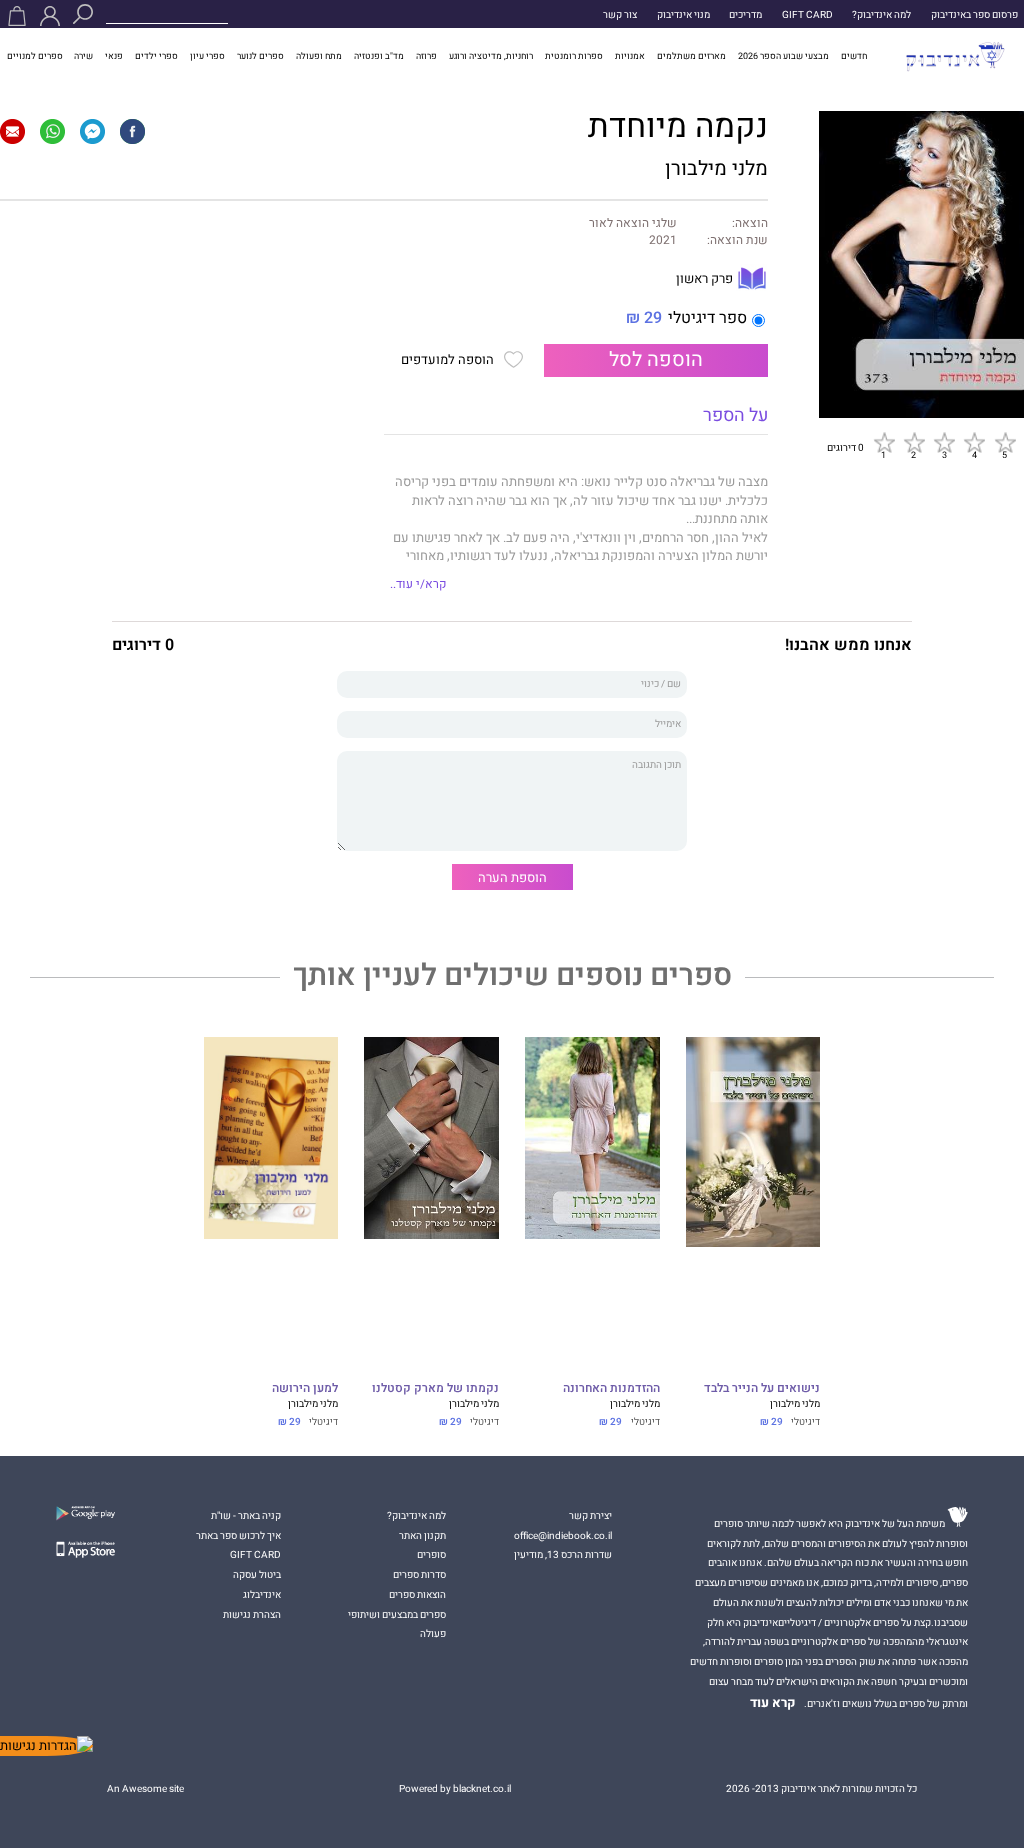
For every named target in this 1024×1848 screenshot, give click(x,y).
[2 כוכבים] (914, 442)
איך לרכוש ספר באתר (238, 1535)
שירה (83, 56)
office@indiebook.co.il (563, 1535)
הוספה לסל (656, 360)
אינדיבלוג (262, 1594)
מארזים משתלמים (691, 56)
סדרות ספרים (419, 1574)
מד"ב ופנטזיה (379, 56)
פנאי (114, 56)
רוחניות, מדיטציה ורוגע (491, 56)
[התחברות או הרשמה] (50, 16)
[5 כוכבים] (1005, 442)
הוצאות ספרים (417, 1594)
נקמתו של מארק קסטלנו (435, 1389)
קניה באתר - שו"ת (246, 1515)
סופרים (431, 1554)
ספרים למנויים (35, 56)
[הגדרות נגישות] (46, 1746)
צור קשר (620, 14)
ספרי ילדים (156, 56)
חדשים (854, 56)
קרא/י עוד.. (418, 584)
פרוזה (426, 56)
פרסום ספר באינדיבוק (974, 14)
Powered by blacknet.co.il (455, 1788)
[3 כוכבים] (944, 442)
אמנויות (630, 56)
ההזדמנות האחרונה (611, 1389)
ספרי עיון (207, 56)
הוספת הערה (512, 877)
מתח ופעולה (319, 56)
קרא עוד (773, 1703)
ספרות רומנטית (574, 56)
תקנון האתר (422, 1535)
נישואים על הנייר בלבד (762, 1389)
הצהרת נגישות (252, 1614)
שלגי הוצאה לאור (633, 224)
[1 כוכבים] (884, 442)
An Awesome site (145, 1788)
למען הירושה (305, 1389)
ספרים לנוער (260, 56)
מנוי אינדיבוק (683, 14)
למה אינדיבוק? (881, 14)
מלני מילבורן (716, 169)
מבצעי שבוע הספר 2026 (783, 56)
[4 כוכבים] (974, 442)
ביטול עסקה (257, 1574)
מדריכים (745, 14)
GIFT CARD (807, 14)
